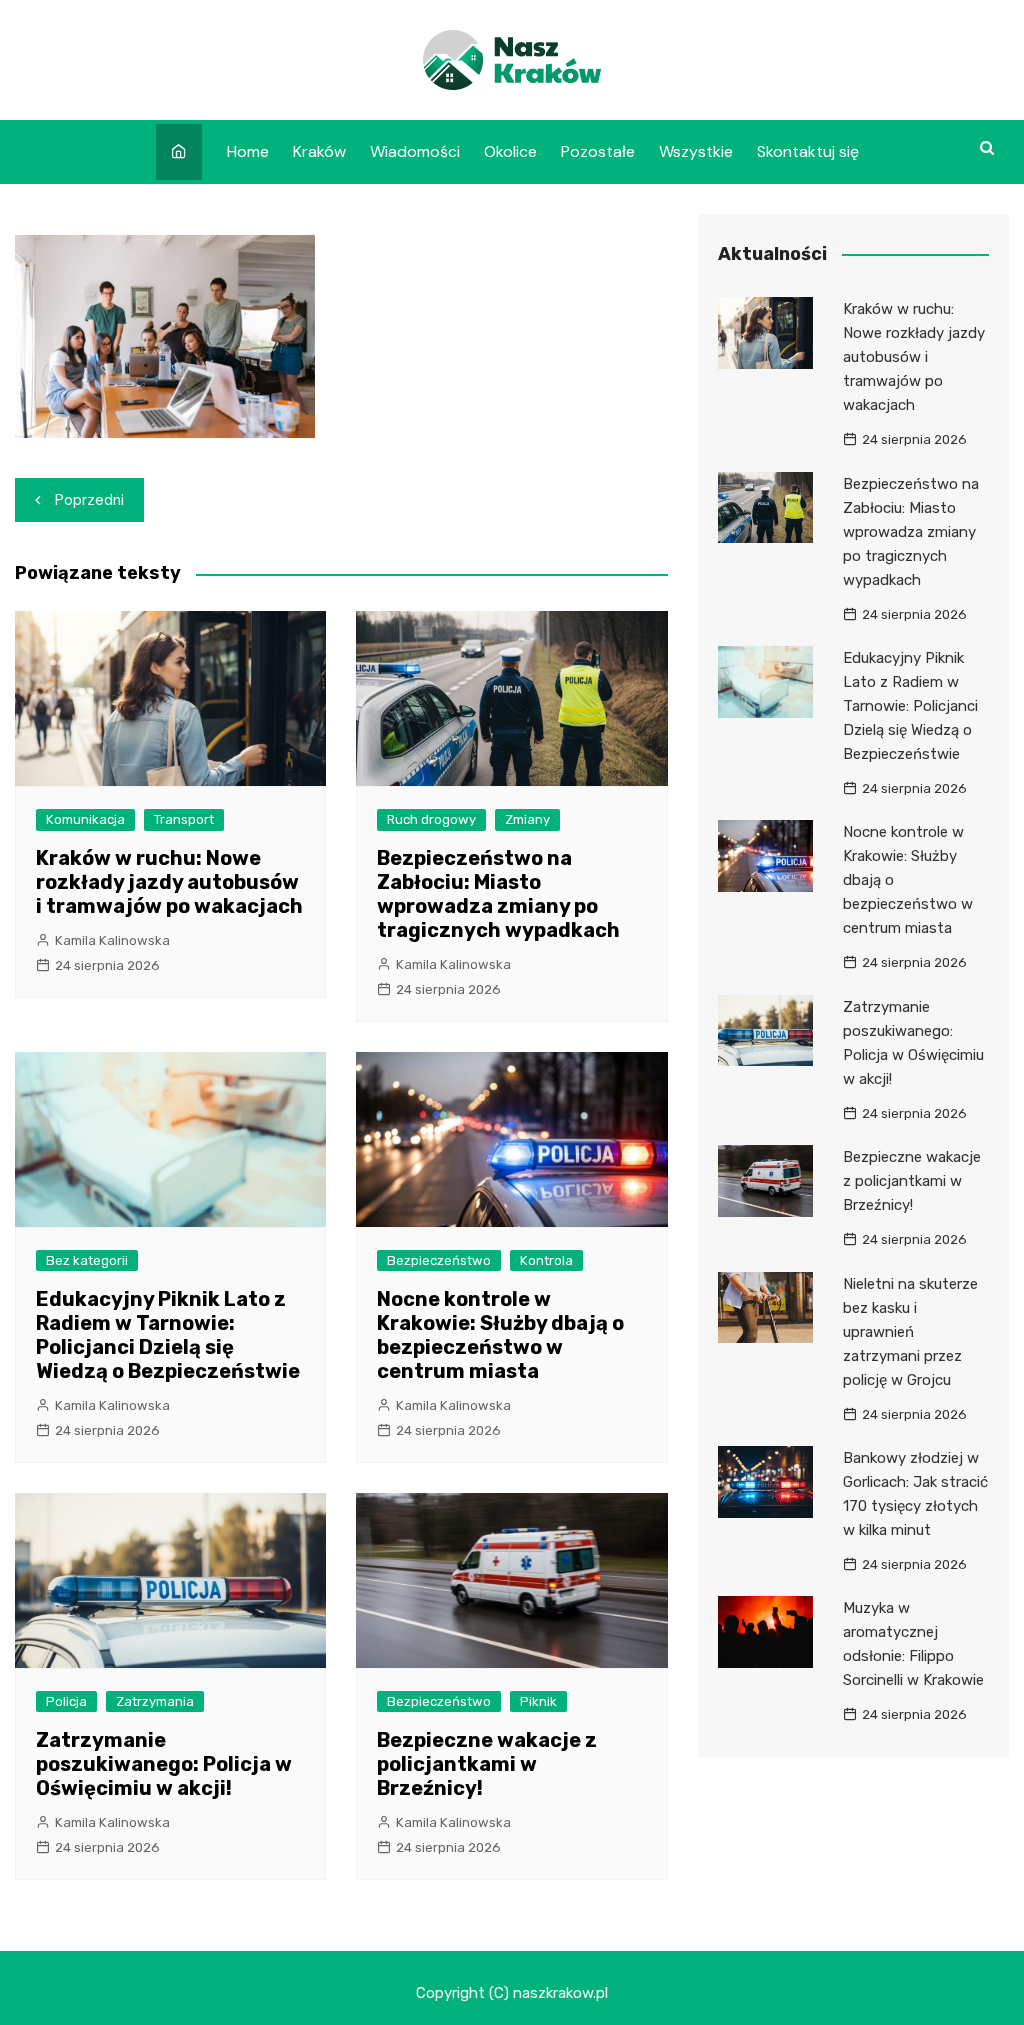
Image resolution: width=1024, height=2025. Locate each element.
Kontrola (546, 1260)
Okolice (510, 151)
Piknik (538, 1701)
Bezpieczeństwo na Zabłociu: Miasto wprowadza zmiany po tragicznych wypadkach (498, 894)
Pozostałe (598, 151)
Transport (184, 819)
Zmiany (527, 819)
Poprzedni (89, 500)
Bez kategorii (87, 1260)
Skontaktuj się (808, 151)
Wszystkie (696, 151)
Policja (66, 1701)
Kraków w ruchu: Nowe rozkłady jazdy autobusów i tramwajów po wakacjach (169, 882)
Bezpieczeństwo (439, 1260)
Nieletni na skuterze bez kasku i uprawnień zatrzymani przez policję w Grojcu (910, 1332)
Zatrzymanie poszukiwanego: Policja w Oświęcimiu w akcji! (164, 1764)
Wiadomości (415, 151)
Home (248, 151)
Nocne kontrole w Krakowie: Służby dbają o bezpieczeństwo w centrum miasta (500, 1335)
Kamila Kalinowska (112, 940)
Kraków (319, 151)
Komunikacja (85, 819)
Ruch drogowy (431, 819)
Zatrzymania (155, 1701)
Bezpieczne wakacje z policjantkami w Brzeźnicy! (487, 1764)
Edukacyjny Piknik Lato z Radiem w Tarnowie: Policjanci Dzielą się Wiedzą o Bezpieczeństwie (168, 1335)
